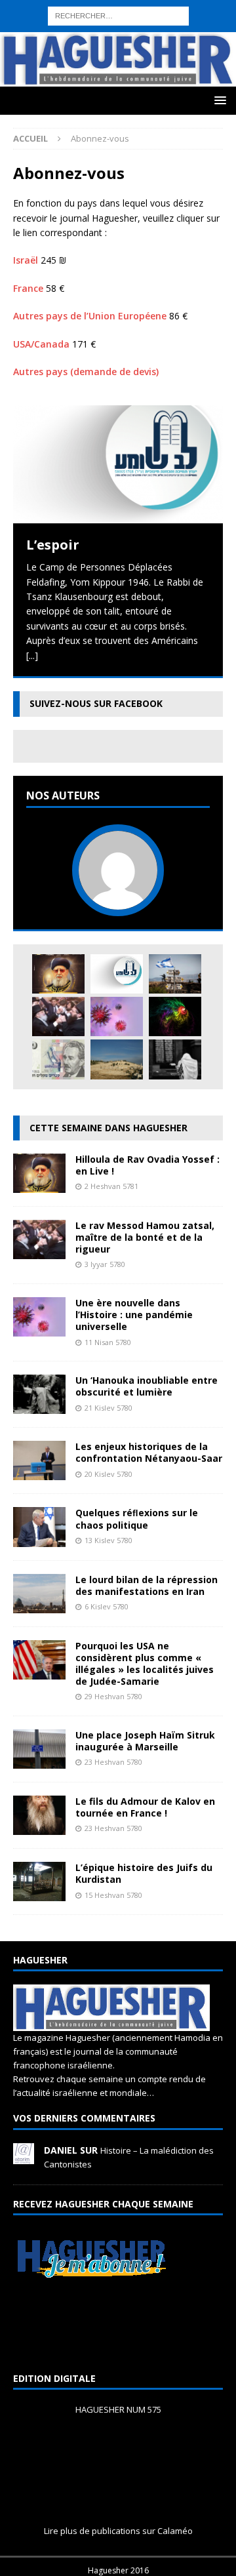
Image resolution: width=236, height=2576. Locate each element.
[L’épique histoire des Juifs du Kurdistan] (39, 1894)
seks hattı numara (134, 7)
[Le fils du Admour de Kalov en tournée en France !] (39, 1827)
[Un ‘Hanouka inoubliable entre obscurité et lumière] (39, 1406)
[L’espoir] (118, 464)
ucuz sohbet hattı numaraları (110, 36)
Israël (26, 260)
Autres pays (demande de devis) (86, 372)
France (28, 288)
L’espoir (53, 545)
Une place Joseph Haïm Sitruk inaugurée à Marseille (145, 1741)
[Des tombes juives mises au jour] (117, 1059)
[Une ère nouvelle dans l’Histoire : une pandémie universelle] (117, 1016)
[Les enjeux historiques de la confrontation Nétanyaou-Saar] (39, 1473)
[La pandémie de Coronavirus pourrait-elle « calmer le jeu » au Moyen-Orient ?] (175, 974)
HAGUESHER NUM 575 (118, 2409)
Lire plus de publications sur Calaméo (118, 2531)
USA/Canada (41, 344)
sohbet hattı (199, 36)
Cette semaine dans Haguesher (108, 1128)
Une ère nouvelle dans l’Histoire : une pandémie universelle (134, 1315)
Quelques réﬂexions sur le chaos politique (137, 1519)
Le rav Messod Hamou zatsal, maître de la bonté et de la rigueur (145, 1237)
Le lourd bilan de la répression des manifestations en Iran (147, 1585)
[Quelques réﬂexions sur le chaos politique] (39, 1539)
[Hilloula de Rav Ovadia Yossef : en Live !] (58, 974)
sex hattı (18, 51)
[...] (32, 655)
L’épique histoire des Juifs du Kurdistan (144, 1873)
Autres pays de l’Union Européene (90, 316)
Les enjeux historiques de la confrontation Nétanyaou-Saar (149, 1452)
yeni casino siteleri (39, 95)
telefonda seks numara (88, 51)
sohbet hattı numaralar (117, 21)
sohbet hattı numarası (47, 7)
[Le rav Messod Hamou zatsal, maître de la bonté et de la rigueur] (58, 1016)
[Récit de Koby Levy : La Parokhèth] (175, 1059)
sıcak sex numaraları (182, 51)
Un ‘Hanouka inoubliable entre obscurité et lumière (147, 1386)
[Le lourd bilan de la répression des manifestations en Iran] (39, 1605)
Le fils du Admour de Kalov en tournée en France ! (145, 1807)
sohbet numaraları (175, 66)
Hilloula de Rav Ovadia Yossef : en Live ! (147, 1165)
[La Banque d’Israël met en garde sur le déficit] (58, 1059)
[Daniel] (24, 2157)
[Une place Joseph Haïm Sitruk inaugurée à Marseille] (39, 1761)
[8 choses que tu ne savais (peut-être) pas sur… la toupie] (175, 1016)
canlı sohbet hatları (94, 66)
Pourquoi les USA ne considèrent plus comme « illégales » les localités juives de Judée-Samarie (145, 1664)
